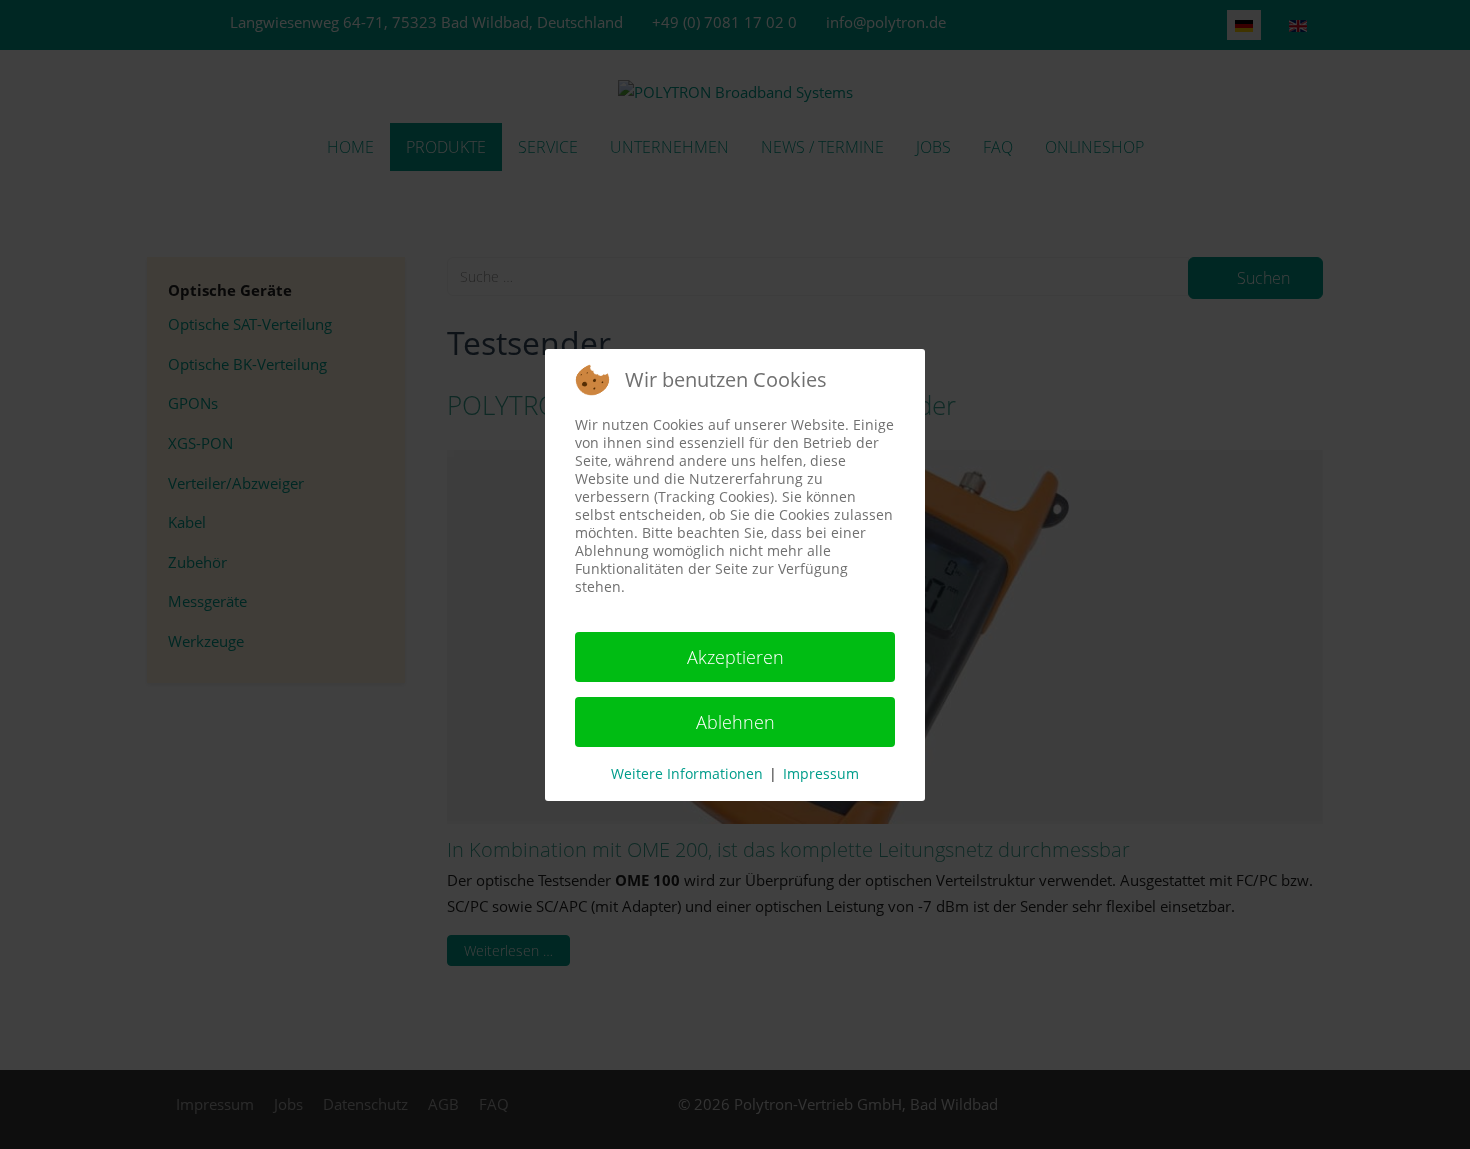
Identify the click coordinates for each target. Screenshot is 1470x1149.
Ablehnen (735, 722)
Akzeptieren (735, 657)
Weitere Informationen (687, 773)
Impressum (821, 773)
